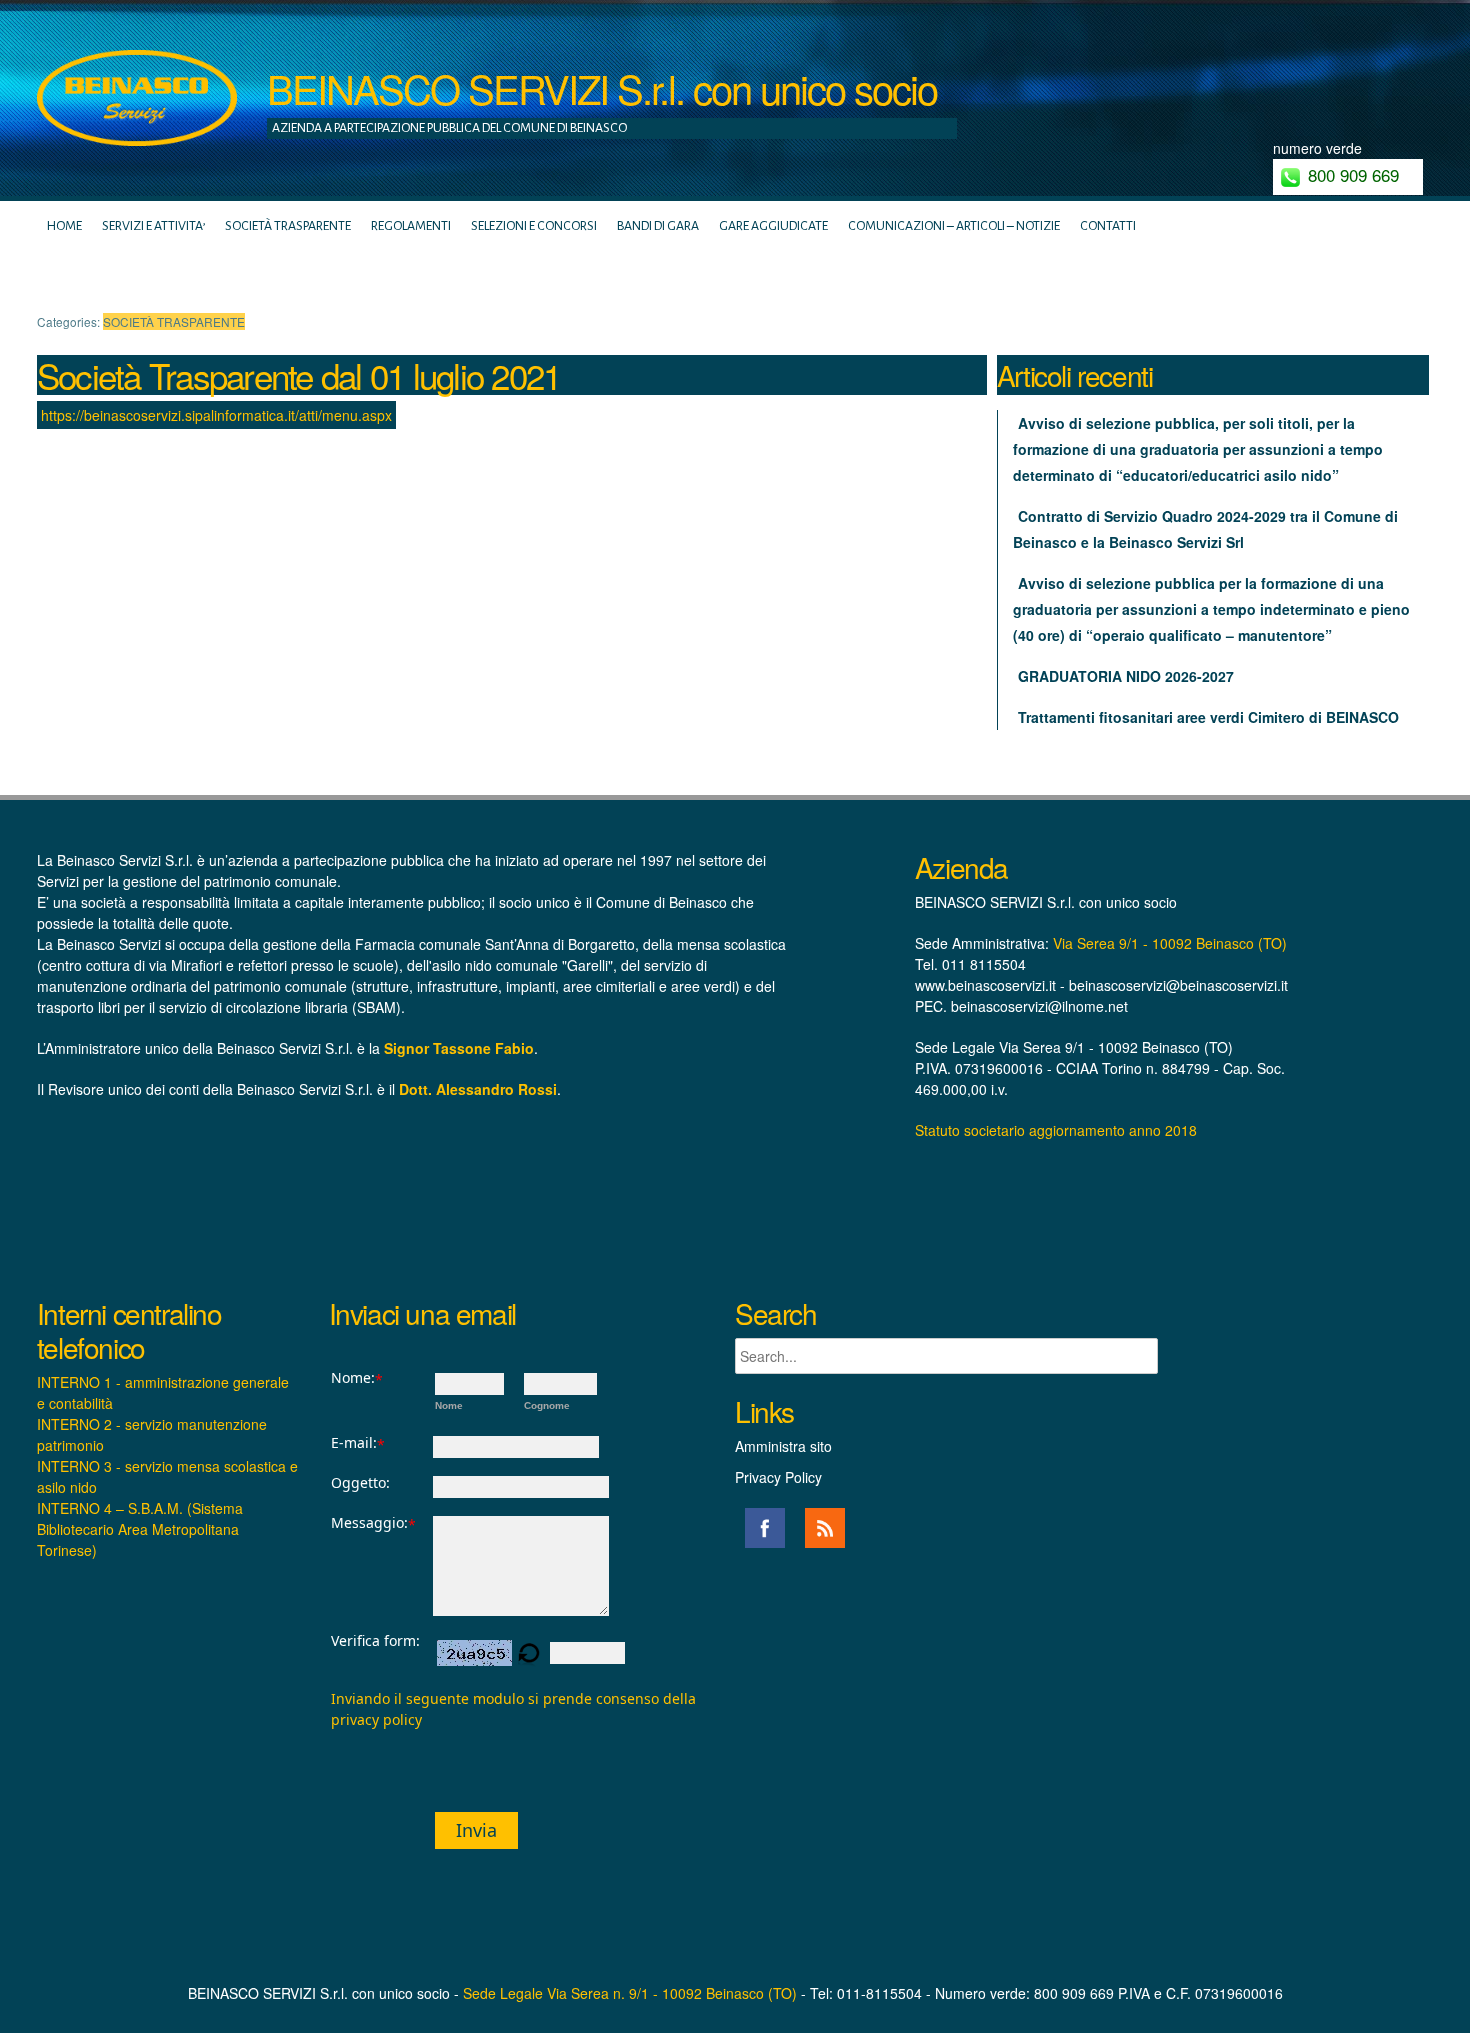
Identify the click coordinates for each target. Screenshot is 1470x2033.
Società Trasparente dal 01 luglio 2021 (299, 375)
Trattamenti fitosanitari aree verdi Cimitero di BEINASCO (1208, 717)
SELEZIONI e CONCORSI (534, 226)
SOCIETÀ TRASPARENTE (288, 226)
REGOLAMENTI (411, 226)
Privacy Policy (778, 1477)
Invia (476, 1830)
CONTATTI (1108, 226)
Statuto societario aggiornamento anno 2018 (1056, 1130)
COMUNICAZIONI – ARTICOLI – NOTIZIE (954, 226)
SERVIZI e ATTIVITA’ (153, 226)
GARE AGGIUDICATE (773, 226)
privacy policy (376, 1719)
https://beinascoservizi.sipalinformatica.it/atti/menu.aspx (216, 415)
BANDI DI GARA (658, 226)
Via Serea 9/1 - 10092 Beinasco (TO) (1170, 943)
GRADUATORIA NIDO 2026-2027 (1126, 676)
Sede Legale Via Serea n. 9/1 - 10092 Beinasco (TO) (630, 1993)
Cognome (547, 1405)
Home (64, 226)
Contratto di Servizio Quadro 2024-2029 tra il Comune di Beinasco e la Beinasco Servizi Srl (1205, 529)
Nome (449, 1405)
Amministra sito (783, 1446)
